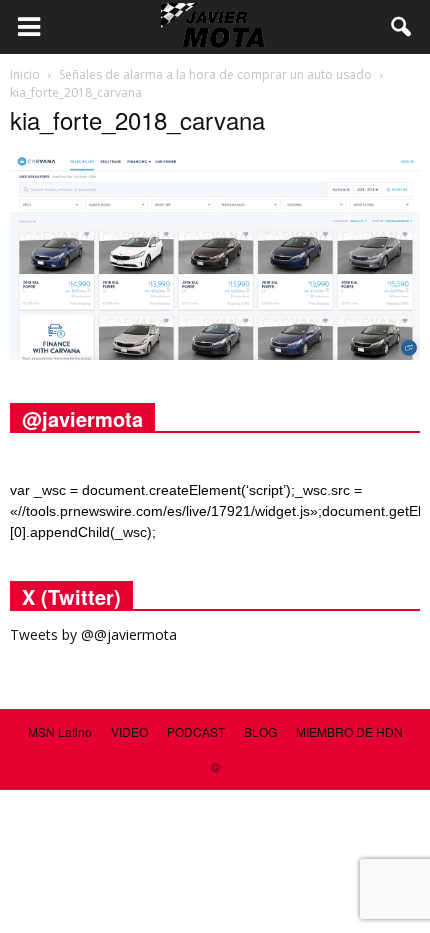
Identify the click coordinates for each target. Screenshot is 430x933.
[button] (402, 27)
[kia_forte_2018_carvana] (215, 355)
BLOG (260, 731)
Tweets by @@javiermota (93, 634)
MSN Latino (60, 731)
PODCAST (196, 731)
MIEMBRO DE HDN (349, 731)
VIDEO (129, 731)
